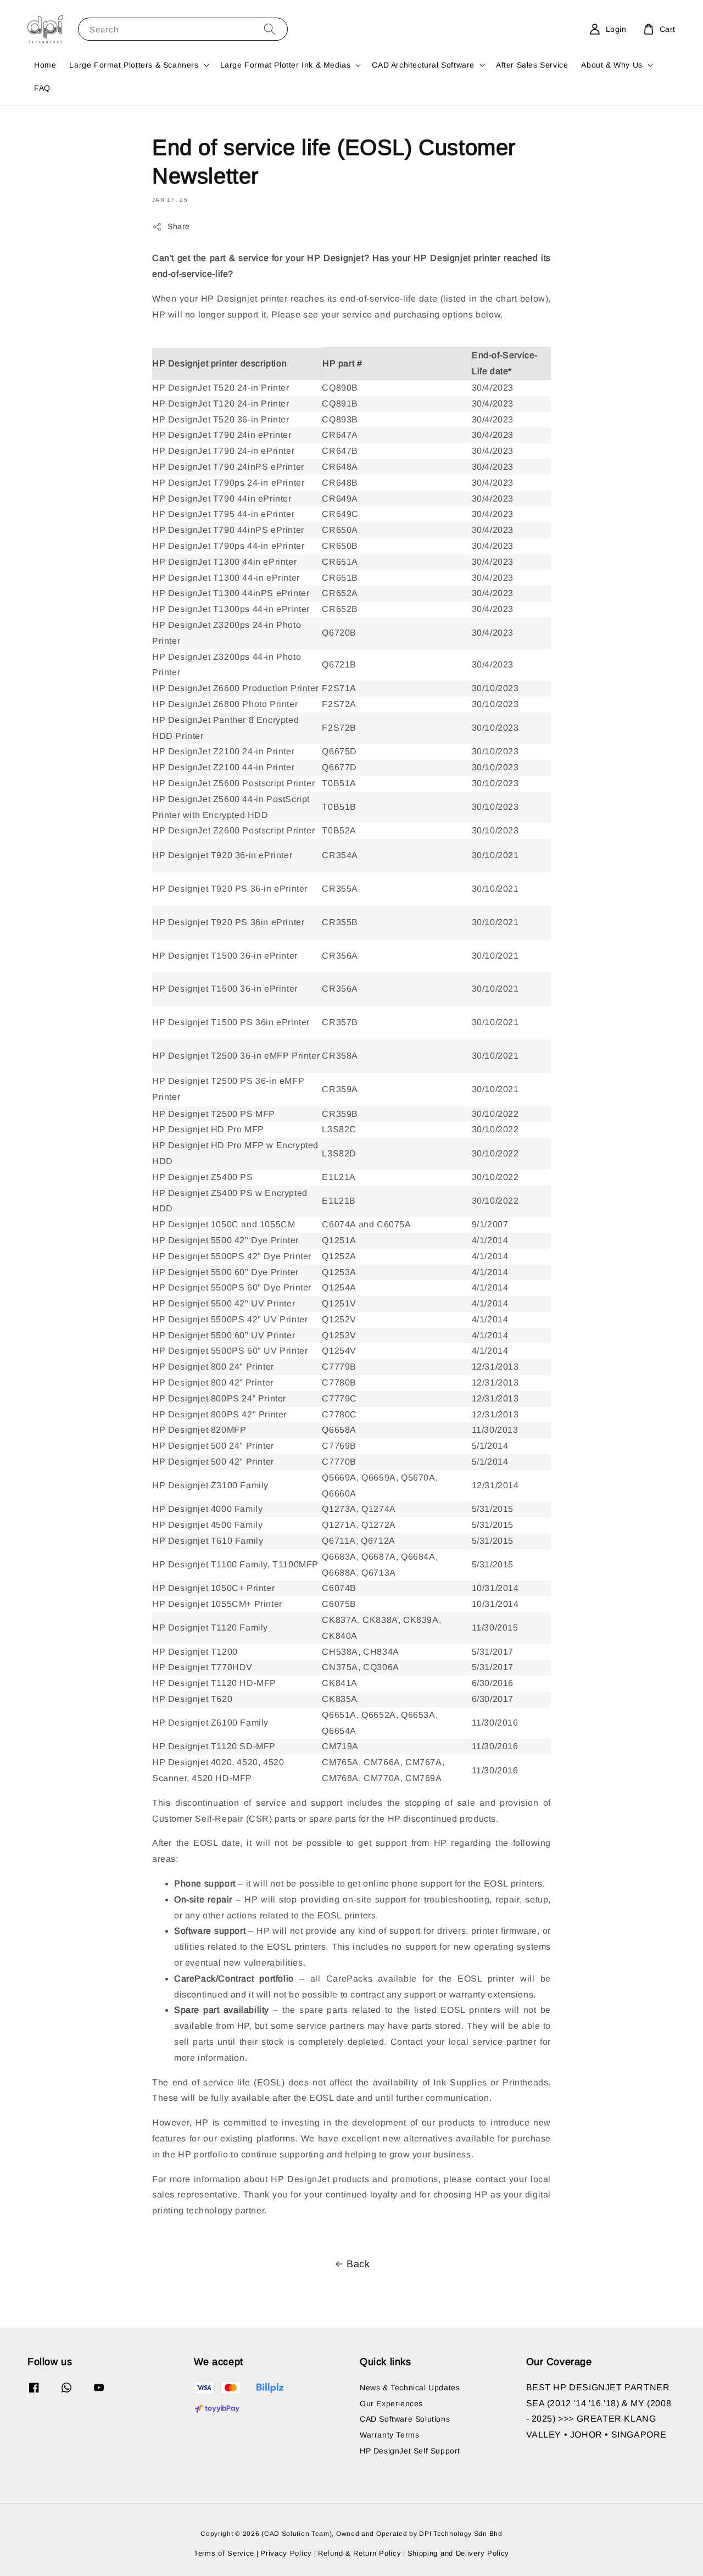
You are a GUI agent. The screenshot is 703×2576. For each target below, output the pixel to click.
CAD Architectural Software (423, 65)
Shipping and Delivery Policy (459, 2553)
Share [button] (179, 226)
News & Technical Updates (410, 2388)
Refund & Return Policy (359, 2553)
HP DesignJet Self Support (410, 2451)
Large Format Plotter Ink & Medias (286, 65)
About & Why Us (612, 65)
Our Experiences (391, 2403)
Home (45, 65)
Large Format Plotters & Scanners (134, 65)
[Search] (270, 29)
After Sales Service (532, 65)
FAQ (42, 88)
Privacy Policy (286, 2553)
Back (358, 2264)
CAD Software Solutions (405, 2419)
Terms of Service (224, 2553)
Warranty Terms (389, 2435)
